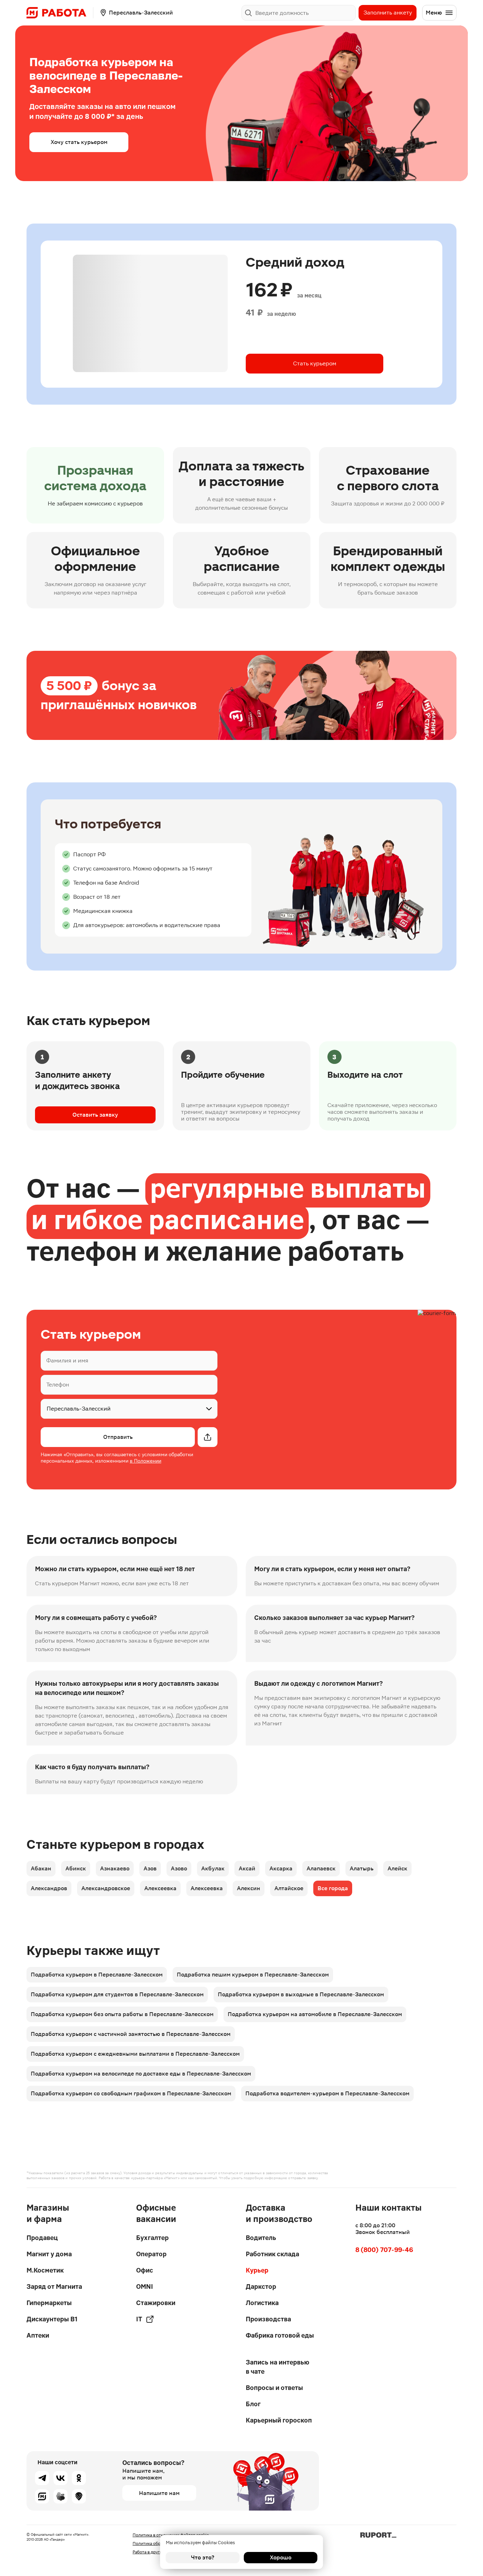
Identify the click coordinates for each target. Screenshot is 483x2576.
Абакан (41, 1868)
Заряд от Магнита (54, 2286)
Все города (333, 1888)
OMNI (145, 2286)
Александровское (106, 1888)
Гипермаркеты (49, 2303)
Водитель (261, 2238)
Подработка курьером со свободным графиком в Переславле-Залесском (131, 2093)
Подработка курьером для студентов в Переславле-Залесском (117, 1994)
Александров (49, 1888)
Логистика (262, 2303)
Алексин (249, 1888)
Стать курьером (315, 363)
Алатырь (362, 1868)
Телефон (58, 1385)
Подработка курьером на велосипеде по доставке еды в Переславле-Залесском (141, 2074)
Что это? (203, 2557)
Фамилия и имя (67, 1361)
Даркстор (261, 2286)
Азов (150, 1868)
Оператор (151, 2254)
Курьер (257, 2270)
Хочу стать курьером (79, 142)
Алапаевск (321, 1868)
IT (139, 2319)
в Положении (146, 1461)
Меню (434, 13)
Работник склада (272, 2254)
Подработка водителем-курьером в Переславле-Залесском (327, 2093)
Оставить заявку (95, 1115)
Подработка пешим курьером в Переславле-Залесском (253, 1975)
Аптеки (38, 2335)
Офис (145, 2270)
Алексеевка (160, 1888)
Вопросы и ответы (274, 2388)
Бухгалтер (152, 2238)
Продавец (42, 2238)
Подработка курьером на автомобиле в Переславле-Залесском (315, 2014)
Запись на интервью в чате (278, 2367)
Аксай (247, 1868)
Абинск (76, 1868)
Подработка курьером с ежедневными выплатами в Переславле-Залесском (135, 2054)
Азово (179, 1868)
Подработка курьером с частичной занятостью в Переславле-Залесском (131, 2034)
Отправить (118, 1437)
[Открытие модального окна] (208, 1437)
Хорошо (281, 2557)
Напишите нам (159, 2493)
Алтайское (289, 1888)
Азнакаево (115, 1868)
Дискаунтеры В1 (52, 2319)
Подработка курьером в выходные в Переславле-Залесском (301, 1994)
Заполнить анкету (388, 13)
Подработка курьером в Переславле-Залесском (97, 1975)
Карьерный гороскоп (279, 2420)
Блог (253, 2404)
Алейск (397, 1868)
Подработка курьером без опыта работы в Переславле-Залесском (122, 2014)
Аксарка (281, 1868)
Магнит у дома (49, 2254)
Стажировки (156, 2303)
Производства (268, 2319)
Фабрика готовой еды (280, 2335)
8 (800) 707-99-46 (384, 2250)
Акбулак (213, 1868)
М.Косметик (45, 2270)
